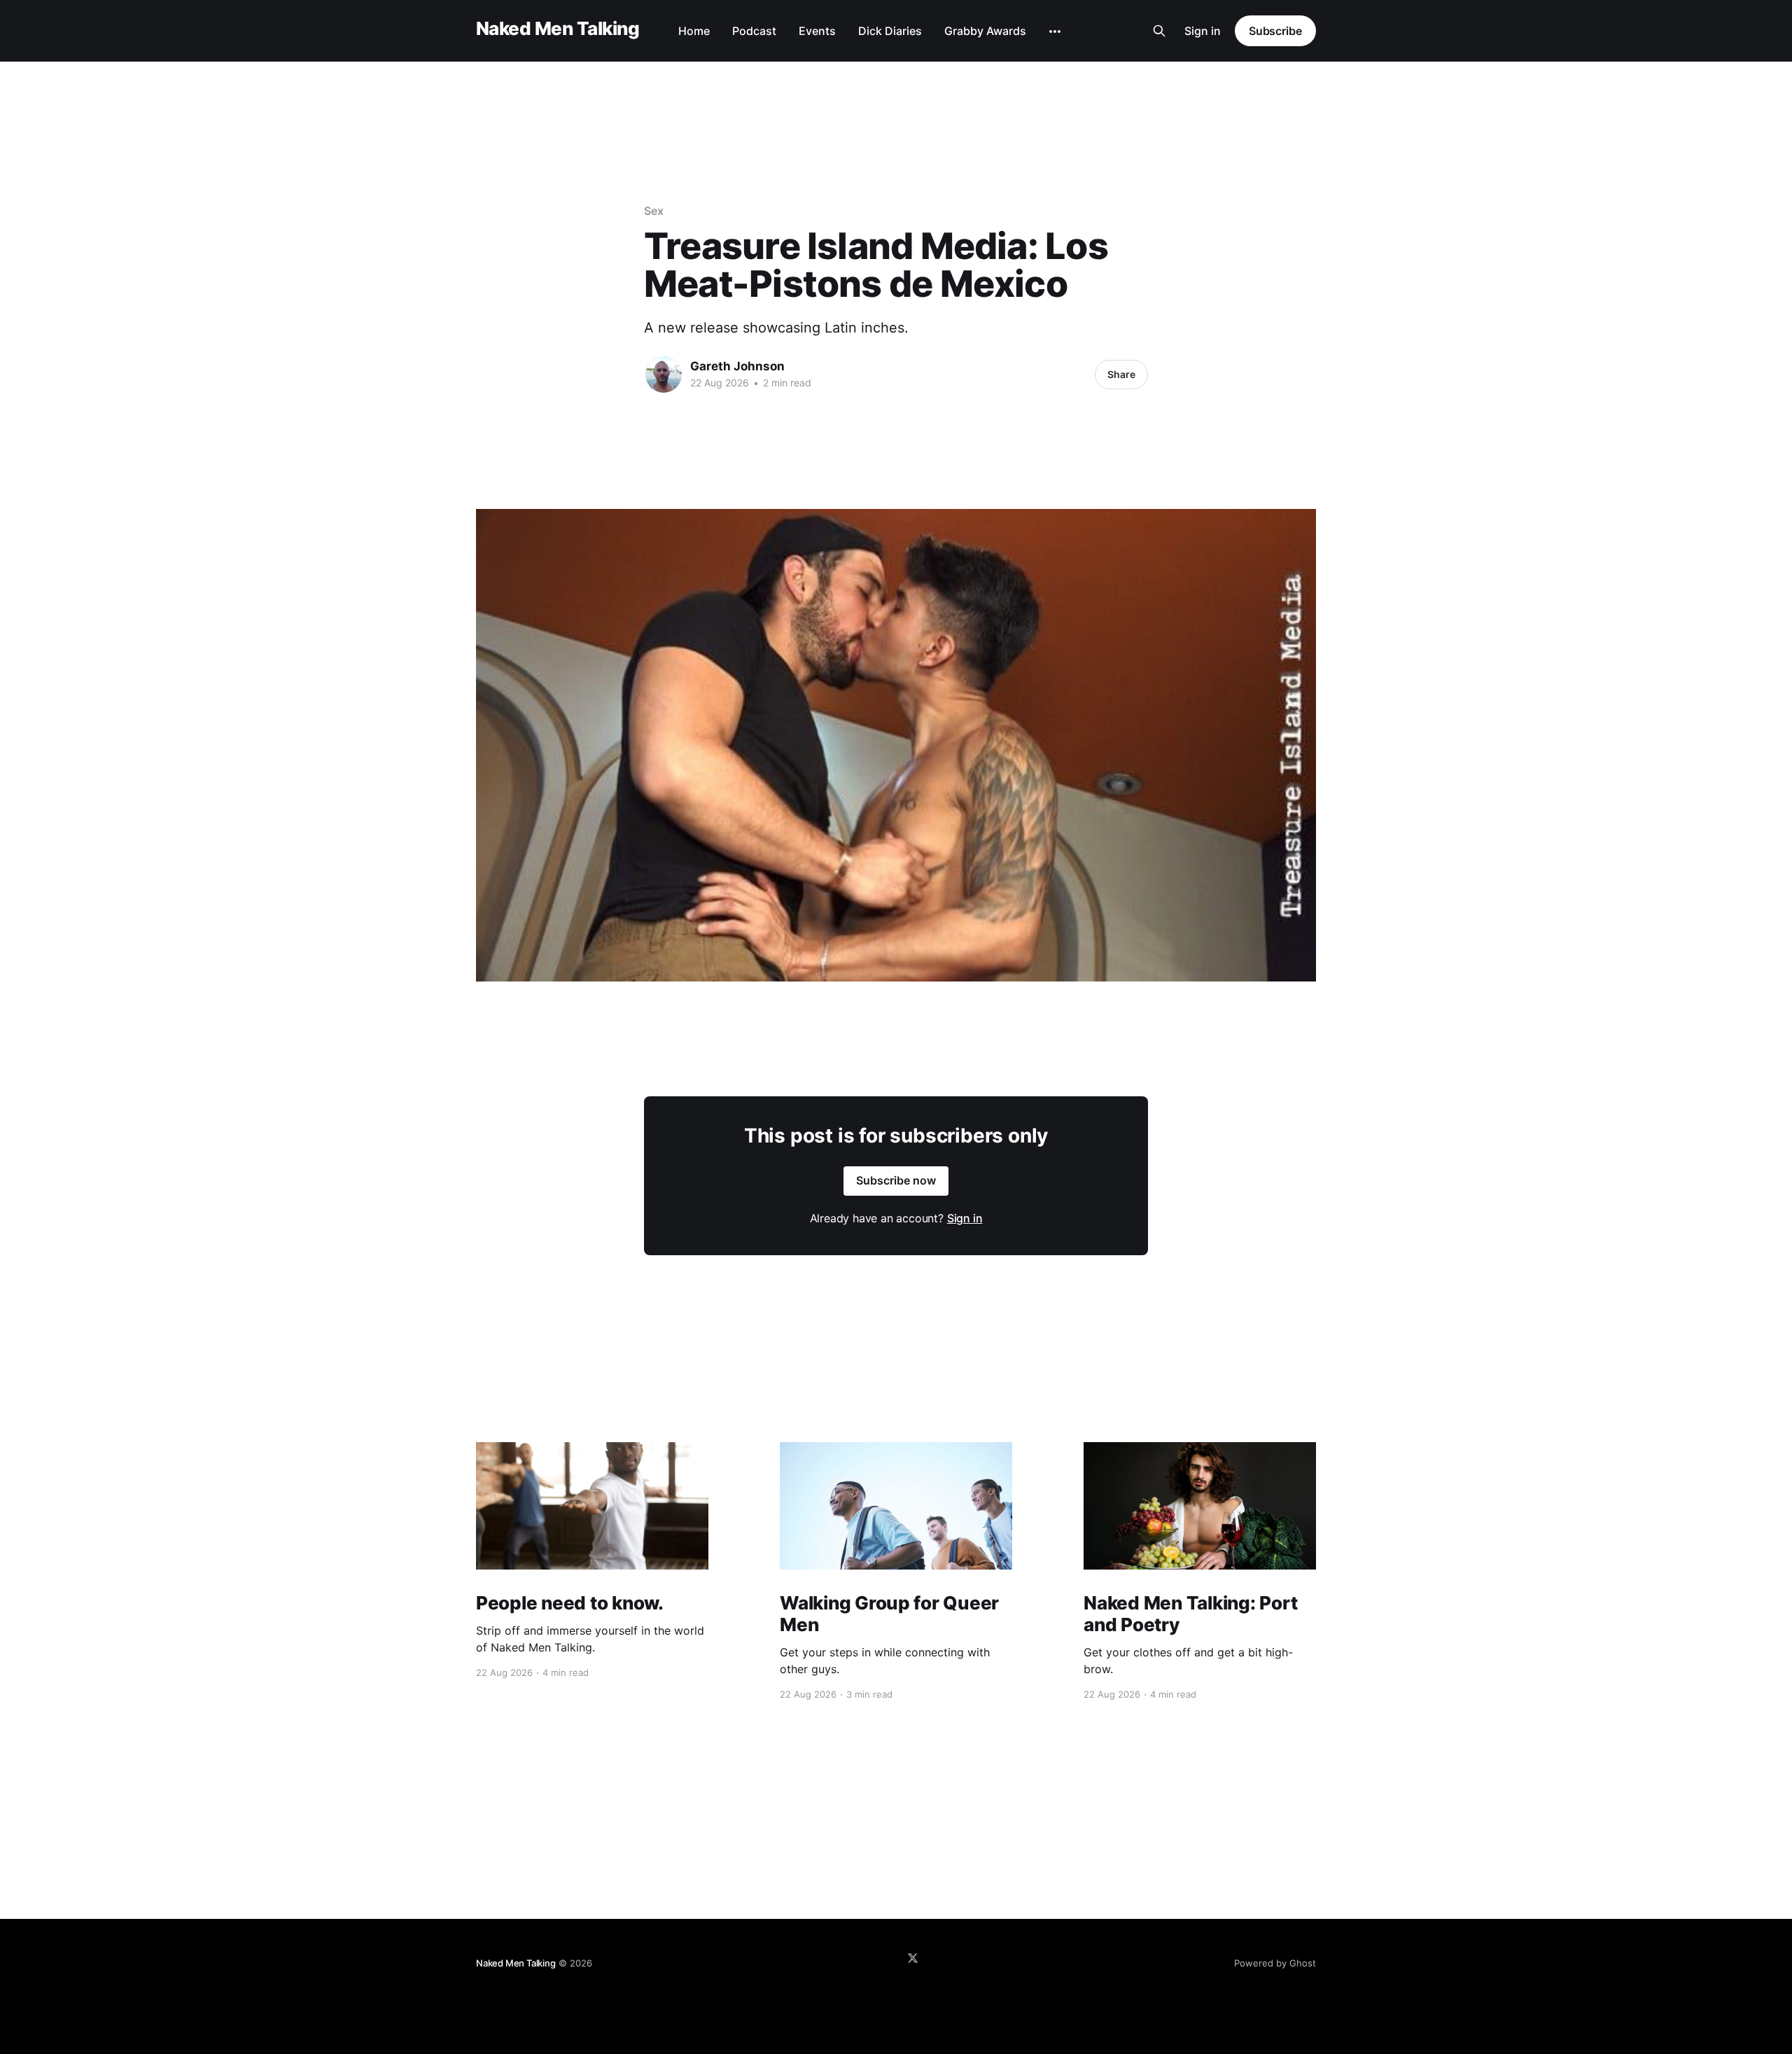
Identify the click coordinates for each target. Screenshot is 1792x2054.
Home (694, 31)
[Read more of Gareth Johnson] (664, 375)
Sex (654, 211)
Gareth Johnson (737, 366)
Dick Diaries (890, 31)
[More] (1055, 32)
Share (1121, 374)
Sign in (1203, 31)
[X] (913, 1958)
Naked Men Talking (558, 29)
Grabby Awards (985, 31)
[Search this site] (1159, 31)
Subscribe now (896, 1180)
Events (817, 31)
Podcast (754, 31)
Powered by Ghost (1275, 1963)
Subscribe (1275, 31)
